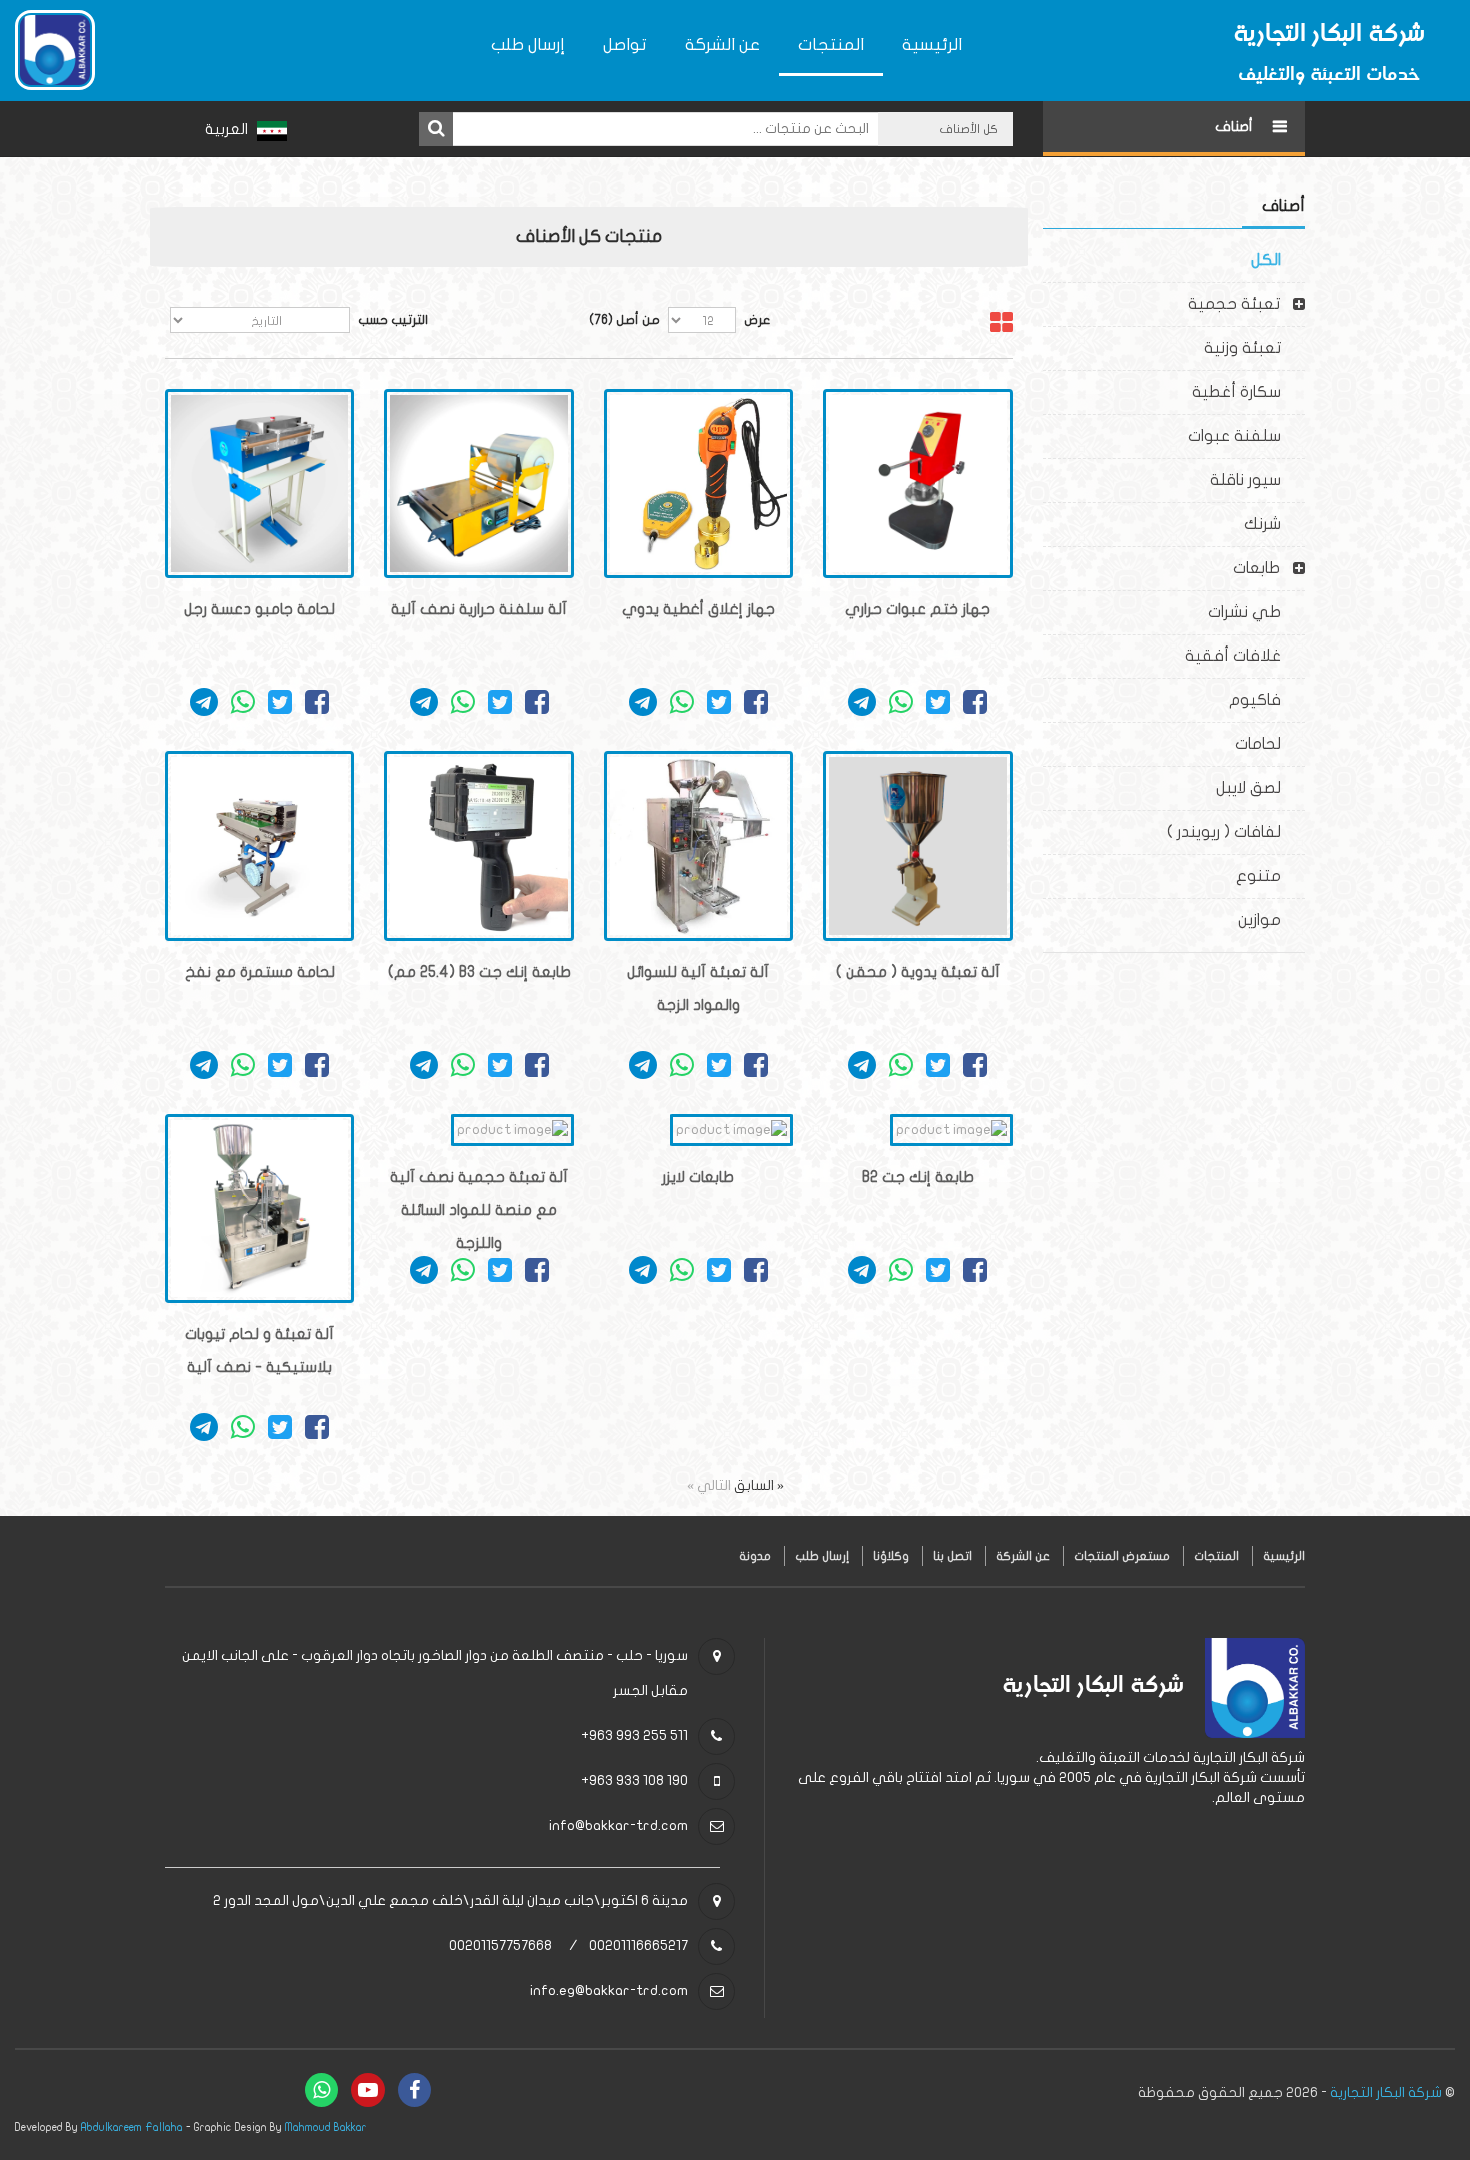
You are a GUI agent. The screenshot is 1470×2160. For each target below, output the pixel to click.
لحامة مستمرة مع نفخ (260, 972)
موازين (1271, 920)
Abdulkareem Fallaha (132, 2127)
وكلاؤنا (891, 1556)
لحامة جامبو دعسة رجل (259, 609)
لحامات (1270, 744)
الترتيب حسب (393, 320)
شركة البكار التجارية (1386, 2092)
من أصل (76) (624, 320)
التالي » (709, 1485)
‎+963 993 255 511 (634, 1735)
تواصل (625, 44)
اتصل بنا (952, 1556)
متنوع (1270, 876)
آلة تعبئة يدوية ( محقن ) (918, 972)
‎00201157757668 (500, 1945)
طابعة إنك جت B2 (918, 1177)
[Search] (436, 129)
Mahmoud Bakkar (326, 2127)
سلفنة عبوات (1246, 436)
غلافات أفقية (1245, 656)
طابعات (1256, 568)
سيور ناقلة (1257, 480)
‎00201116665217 (638, 1945)
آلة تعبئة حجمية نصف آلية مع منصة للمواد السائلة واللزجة (479, 1210)
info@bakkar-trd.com (618, 1825)
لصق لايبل (1260, 788)
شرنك (1274, 524)
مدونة (755, 1556)
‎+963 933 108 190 (634, 1780)
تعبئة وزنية (1254, 348)
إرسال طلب (528, 44)
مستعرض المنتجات (1122, 1556)
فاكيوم (1267, 700)
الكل (1278, 260)
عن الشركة (722, 44)
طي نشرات (1256, 612)
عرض (757, 320)
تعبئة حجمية (1234, 304)
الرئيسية (932, 44)
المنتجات (831, 44)
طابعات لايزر (698, 1177)
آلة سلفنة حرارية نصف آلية (479, 609)
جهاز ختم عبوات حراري (917, 609)
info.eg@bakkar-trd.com (609, 1990)
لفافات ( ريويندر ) (1236, 832)
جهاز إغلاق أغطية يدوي (698, 609)
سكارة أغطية (1248, 392)
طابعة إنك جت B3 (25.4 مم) (479, 972)
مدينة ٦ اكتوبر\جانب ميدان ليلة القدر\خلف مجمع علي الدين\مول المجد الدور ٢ (450, 1900)
